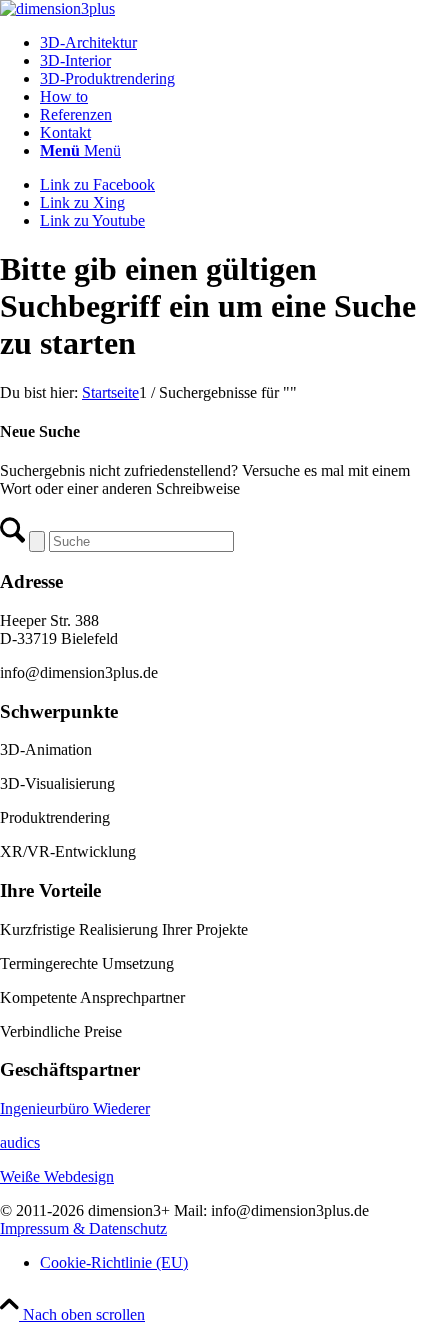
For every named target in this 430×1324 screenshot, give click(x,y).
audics (20, 1142)
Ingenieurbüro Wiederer (75, 1108)
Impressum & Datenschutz (83, 1228)
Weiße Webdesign (57, 1176)
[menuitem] (235, 43)
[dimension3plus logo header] (57, 8)
